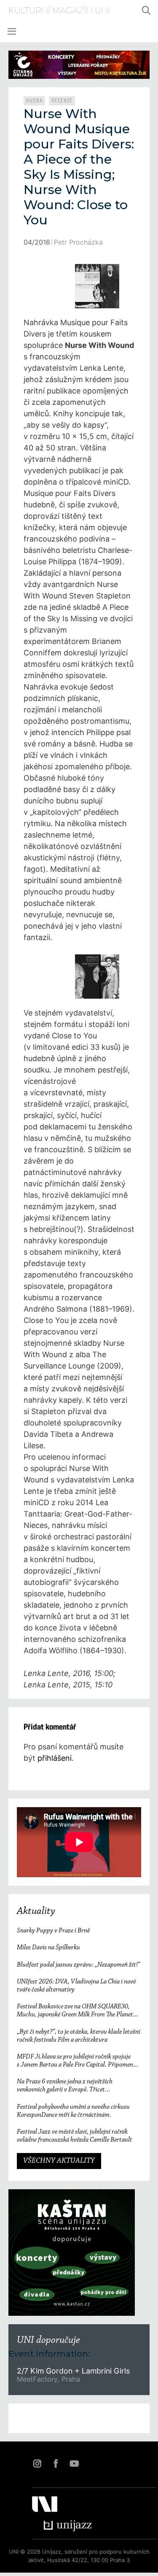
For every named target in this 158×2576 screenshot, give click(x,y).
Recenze (62, 101)
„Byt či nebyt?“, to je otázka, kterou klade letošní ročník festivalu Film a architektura (79, 2036)
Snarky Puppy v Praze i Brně (53, 1931)
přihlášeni (55, 1758)
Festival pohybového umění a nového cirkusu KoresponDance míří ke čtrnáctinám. (73, 2111)
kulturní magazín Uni (59, 11)
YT (74, 2463)
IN (37, 2463)
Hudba (34, 101)
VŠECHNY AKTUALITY (59, 2161)
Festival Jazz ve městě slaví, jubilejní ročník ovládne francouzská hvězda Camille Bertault (75, 2136)
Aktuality (36, 1911)
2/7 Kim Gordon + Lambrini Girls (73, 2371)
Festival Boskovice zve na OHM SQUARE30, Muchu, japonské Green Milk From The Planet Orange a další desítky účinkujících (75, 2011)
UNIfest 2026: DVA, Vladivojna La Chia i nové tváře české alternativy (76, 1986)
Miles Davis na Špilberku (48, 1948)
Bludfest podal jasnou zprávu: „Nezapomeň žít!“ (78, 1965)
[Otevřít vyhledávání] (146, 11)
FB (56, 2463)
